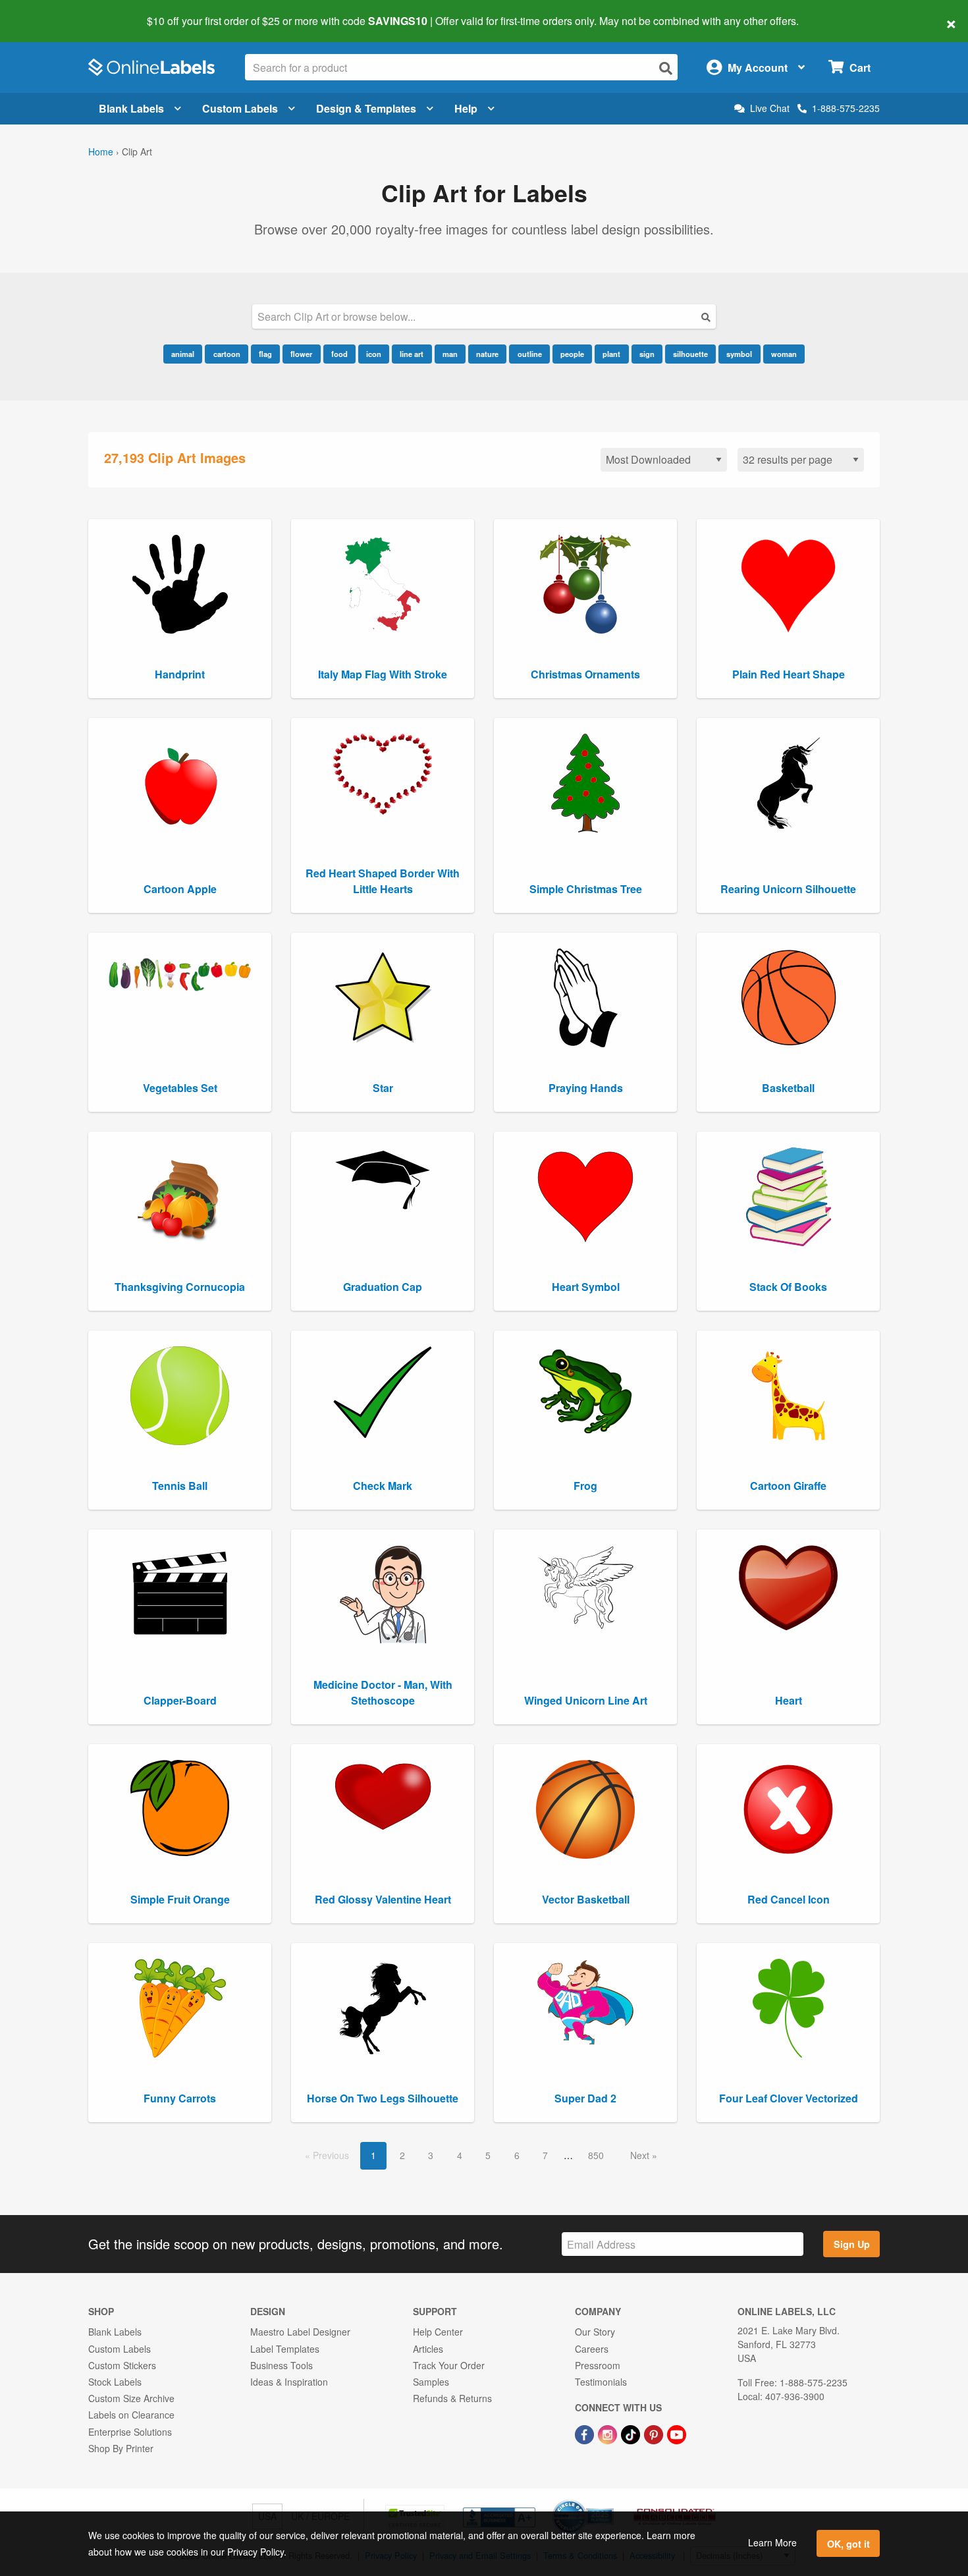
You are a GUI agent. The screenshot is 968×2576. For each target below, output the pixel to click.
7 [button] (545, 2155)
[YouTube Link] (677, 2433)
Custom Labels (240, 108)
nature (487, 354)
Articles (428, 2349)
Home (101, 151)
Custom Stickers (122, 2365)
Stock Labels (115, 2382)
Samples (431, 2382)
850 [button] (596, 2155)
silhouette (690, 354)
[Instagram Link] (609, 2433)
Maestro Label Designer (300, 2332)
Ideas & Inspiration (289, 2382)
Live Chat (770, 108)
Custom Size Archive (131, 2398)
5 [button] (488, 2155)
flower (301, 354)
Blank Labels (131, 108)
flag (265, 354)
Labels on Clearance (131, 2415)
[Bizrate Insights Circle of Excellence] (609, 2501)
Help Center (438, 2332)
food (339, 354)
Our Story (595, 2332)
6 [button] (517, 2155)
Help (466, 108)
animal (183, 354)
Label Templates (285, 2349)
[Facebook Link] (586, 2433)
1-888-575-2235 (846, 108)
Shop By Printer (121, 2448)
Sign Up (852, 2244)
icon (374, 354)
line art (412, 354)
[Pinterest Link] (655, 2433)
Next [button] (641, 2155)
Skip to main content (48, 12)
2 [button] (402, 2155)
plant (611, 354)
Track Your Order (449, 2365)
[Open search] (666, 68)
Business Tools (282, 2365)
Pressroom (598, 2365)
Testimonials (601, 2382)
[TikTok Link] (632, 2433)
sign (647, 354)
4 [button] (460, 2155)
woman (784, 354)
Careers (592, 2349)
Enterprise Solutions (130, 2432)
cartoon (227, 354)
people (572, 354)
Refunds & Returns (452, 2398)
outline (530, 354)
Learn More (772, 2542)
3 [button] (431, 2155)
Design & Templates (366, 108)
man (450, 354)
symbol (739, 354)
